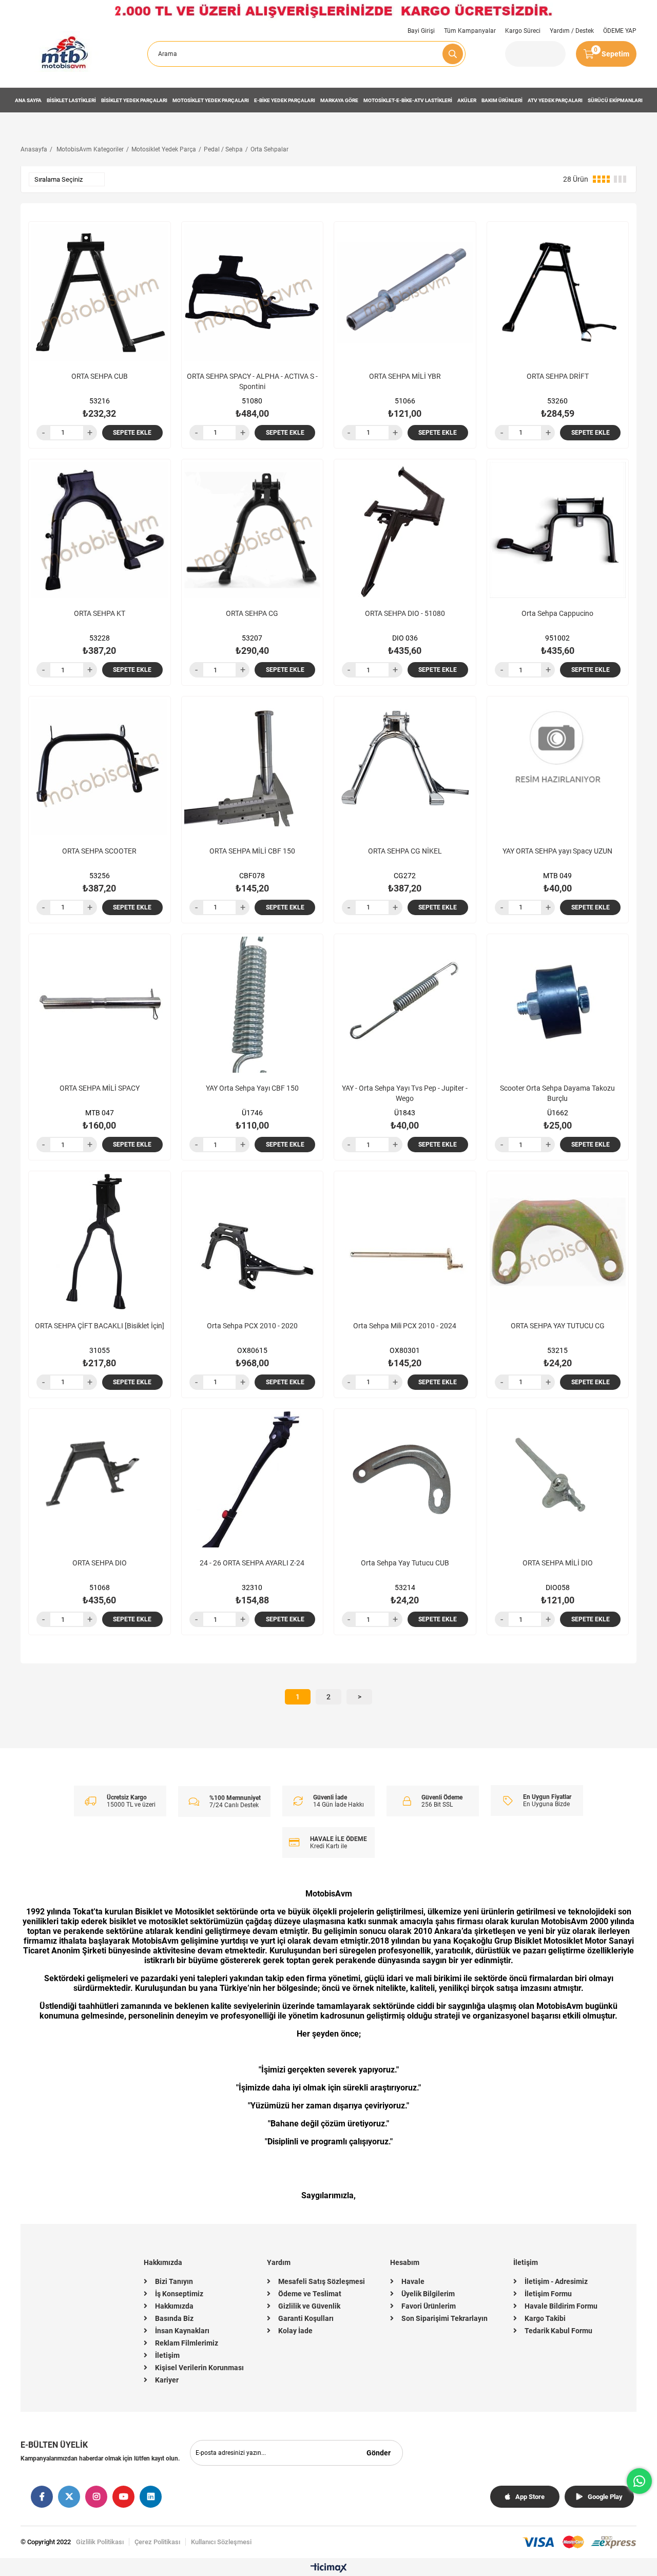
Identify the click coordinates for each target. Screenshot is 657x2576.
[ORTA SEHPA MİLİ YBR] (405, 293)
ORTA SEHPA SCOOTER (99, 851)
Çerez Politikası (157, 2542)
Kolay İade (295, 2331)
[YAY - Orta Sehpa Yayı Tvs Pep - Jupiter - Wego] (405, 1005)
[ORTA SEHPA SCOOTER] (100, 767)
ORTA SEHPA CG (252, 613)
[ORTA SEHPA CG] (253, 530)
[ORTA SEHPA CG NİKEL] (405, 767)
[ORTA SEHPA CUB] (100, 293)
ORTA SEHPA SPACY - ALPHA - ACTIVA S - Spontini (252, 381)
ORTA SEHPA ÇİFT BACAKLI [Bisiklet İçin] (100, 1326)
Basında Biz (174, 2318)
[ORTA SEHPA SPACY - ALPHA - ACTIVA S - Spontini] (253, 293)
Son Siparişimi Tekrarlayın (445, 2318)
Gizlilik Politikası (100, 2542)
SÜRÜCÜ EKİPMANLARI (615, 100)
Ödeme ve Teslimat (310, 2294)
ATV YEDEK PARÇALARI (555, 100)
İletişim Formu (548, 2294)
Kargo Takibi (545, 2318)
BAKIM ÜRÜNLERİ (502, 100)
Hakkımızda (174, 2306)
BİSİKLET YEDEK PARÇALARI (134, 100)
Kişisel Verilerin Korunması (199, 2368)
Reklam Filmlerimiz (187, 2343)
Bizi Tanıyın (174, 2281)
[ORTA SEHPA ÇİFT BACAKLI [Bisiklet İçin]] (100, 1242)
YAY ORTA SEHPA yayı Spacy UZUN (557, 851)
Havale (413, 2281)
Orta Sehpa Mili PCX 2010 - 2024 (405, 1326)
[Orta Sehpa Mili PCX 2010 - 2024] (405, 1242)
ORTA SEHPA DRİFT (558, 376)
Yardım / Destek (572, 31)
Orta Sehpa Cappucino (557, 613)
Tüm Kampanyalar (470, 31)
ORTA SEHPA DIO (100, 1563)
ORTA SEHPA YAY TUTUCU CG (558, 1326)
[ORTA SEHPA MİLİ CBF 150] (253, 767)
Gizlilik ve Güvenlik (309, 2306)
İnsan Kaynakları (182, 2331)
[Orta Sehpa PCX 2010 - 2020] (253, 1242)
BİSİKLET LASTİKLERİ (71, 100)
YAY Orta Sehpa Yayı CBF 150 (252, 1088)
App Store (530, 2497)
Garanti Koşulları (306, 2318)
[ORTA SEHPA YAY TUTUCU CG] (558, 1242)
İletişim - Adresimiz (556, 2281)
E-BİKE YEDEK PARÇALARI (285, 100)
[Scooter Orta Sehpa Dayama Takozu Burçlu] (558, 1005)
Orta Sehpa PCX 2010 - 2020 (252, 1326)
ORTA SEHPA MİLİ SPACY (100, 1088)
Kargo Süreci (523, 31)
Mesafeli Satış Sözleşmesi (322, 2281)
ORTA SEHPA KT (100, 613)
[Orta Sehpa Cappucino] (558, 530)
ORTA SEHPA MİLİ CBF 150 (252, 851)
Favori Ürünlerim (429, 2306)
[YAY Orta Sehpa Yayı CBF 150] (253, 1005)
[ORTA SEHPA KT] (100, 530)
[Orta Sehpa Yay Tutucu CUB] (405, 1480)
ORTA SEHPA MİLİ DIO (558, 1563)
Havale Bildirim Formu (561, 2306)
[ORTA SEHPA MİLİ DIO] (558, 1480)
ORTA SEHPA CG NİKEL (405, 851)
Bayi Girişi (421, 31)
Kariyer (167, 2380)
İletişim (167, 2355)
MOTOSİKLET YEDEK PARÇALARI (211, 100)
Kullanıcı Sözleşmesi (221, 2542)
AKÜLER (467, 100)
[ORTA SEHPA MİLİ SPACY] (100, 1005)
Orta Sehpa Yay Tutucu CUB (405, 1563)
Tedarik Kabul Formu (558, 2331)
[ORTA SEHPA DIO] (100, 1480)
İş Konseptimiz (179, 2294)
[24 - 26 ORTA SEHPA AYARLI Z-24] (253, 1480)
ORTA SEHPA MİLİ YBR (405, 376)
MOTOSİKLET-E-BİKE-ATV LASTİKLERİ (408, 100)
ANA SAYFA (28, 100)
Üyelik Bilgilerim (428, 2294)
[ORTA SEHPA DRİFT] (558, 293)
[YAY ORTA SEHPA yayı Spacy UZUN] (558, 767)
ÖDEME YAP (620, 31)
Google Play (605, 2497)
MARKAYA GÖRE (339, 100)
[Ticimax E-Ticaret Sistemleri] (329, 2569)
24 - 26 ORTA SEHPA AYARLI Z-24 (252, 1563)
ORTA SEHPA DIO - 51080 (405, 613)
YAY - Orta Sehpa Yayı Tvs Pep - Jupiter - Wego (405, 1093)
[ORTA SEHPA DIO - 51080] (405, 530)
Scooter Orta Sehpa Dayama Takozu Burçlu (557, 1093)
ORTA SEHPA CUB (100, 376)
